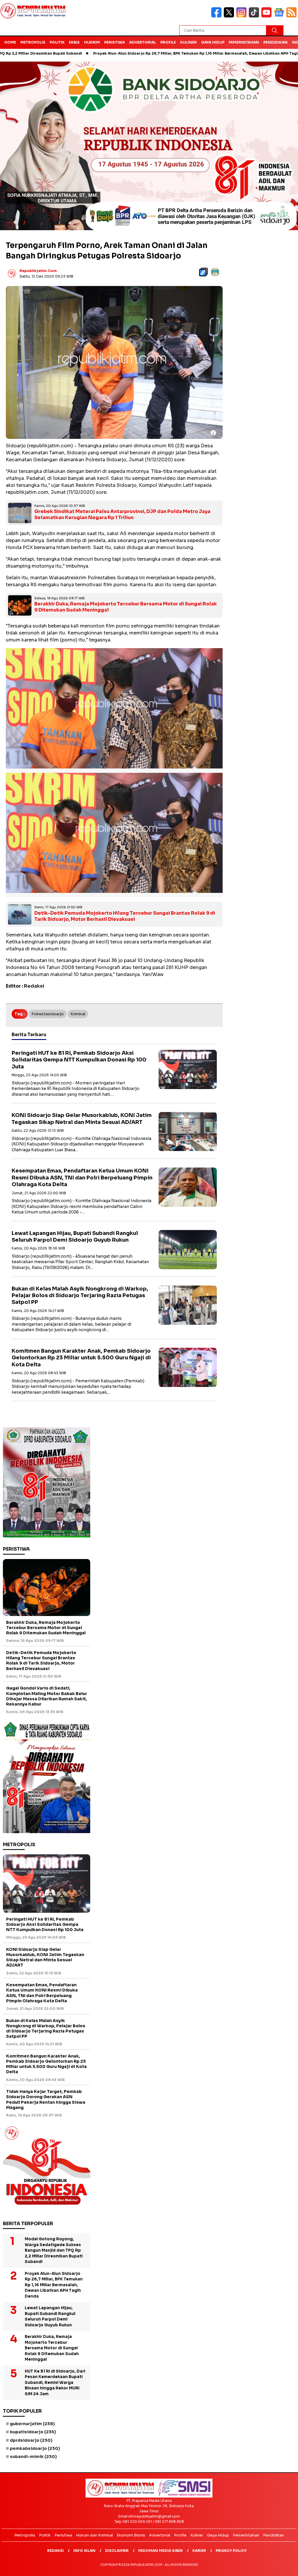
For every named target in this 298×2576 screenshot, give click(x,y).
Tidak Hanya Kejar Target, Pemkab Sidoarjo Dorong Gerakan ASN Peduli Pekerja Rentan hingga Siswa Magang (46, 2099)
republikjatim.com (38, 271)
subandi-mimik (33, 2457)
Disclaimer (117, 2551)
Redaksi (55, 2551)
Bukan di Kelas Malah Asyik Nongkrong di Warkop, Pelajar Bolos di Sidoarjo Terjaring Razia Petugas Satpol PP (80, 1296)
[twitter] (230, 16)
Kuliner (188, 42)
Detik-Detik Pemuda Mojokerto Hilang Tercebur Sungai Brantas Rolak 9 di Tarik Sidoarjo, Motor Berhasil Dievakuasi (125, 916)
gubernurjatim (32, 2424)
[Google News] (280, 16)
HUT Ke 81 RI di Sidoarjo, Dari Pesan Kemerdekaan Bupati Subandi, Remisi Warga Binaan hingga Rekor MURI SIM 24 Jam (55, 2383)
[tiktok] (255, 16)
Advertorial (143, 42)
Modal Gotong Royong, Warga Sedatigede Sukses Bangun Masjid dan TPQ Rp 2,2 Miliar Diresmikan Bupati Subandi (54, 2250)
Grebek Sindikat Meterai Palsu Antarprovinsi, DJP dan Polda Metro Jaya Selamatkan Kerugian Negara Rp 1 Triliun (122, 514)
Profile (168, 42)
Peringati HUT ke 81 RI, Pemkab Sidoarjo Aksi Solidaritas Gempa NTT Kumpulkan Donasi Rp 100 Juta (79, 1060)
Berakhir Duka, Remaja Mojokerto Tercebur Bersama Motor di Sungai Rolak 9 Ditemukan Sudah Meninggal (126, 607)
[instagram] (243, 16)
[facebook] (218, 16)
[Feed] (292, 16)
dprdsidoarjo (31, 2440)
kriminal (78, 1014)
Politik (57, 42)
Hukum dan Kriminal (94, 2535)
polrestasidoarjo (48, 1014)
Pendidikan (275, 42)
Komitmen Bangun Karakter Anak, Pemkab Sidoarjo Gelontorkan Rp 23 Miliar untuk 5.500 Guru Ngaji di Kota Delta (81, 1358)
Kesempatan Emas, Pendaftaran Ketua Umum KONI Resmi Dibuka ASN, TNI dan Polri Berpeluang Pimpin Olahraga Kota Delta (82, 1178)
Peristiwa (115, 42)
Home (10, 42)
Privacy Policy (231, 2551)
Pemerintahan (244, 42)
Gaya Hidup (213, 42)
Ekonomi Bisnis (131, 2535)
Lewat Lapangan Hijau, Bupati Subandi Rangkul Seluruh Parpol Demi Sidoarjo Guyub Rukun (75, 1237)
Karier (199, 2551)
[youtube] (268, 16)
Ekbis (74, 42)
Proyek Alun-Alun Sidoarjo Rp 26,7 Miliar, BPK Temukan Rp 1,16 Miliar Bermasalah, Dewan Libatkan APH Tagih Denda (140, 53)
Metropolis (33, 42)
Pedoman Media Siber (160, 2551)
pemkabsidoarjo (35, 2448)
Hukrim (92, 42)
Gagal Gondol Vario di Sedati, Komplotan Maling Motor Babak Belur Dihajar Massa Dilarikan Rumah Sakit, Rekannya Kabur (47, 1696)
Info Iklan (84, 2551)
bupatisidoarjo (33, 2432)
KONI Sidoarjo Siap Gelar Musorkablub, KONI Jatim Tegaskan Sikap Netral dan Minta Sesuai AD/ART (82, 1119)
